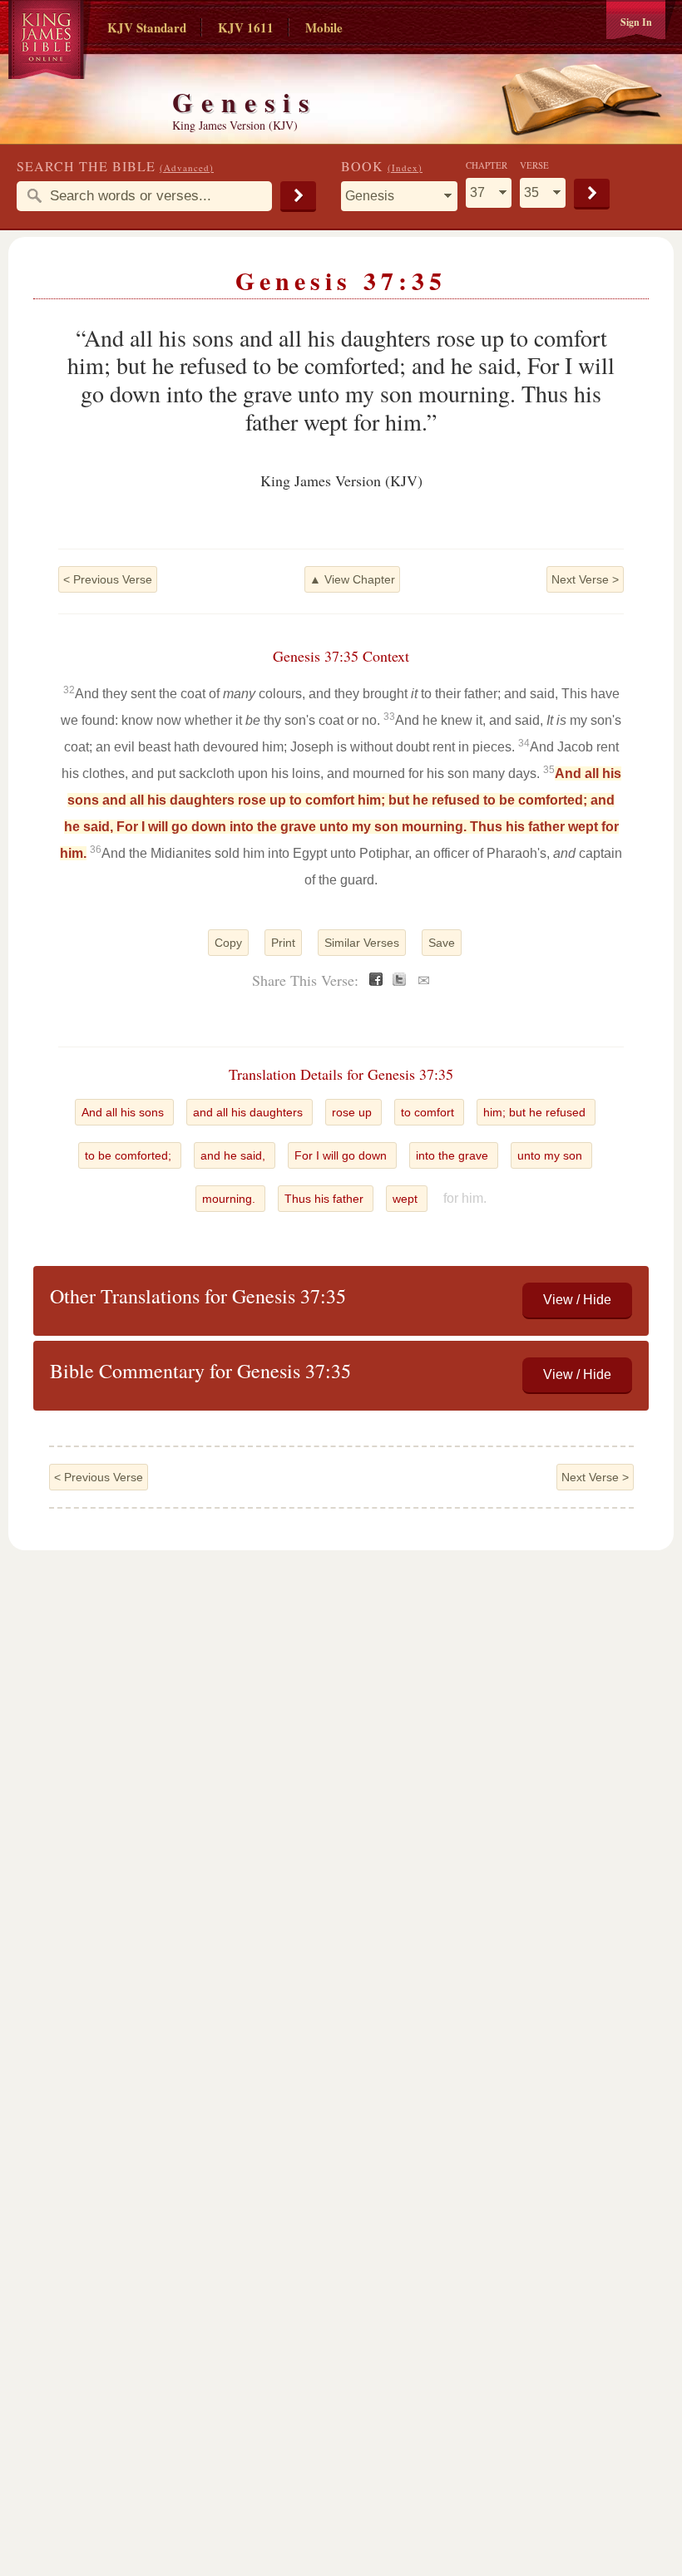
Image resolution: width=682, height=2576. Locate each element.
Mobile (324, 27)
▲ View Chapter (352, 579)
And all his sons (124, 1112)
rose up (353, 1112)
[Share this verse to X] (399, 981)
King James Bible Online (50, 42)
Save (442, 943)
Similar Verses (362, 943)
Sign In (636, 22)
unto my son (551, 1155)
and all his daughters (250, 1112)
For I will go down (342, 1155)
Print (283, 943)
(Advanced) (187, 167)
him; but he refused (536, 1112)
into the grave (454, 1155)
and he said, (235, 1155)
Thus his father (326, 1199)
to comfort (429, 1112)
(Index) (405, 167)
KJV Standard (147, 27)
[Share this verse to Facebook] (376, 981)
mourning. (230, 1199)
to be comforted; (130, 1155)
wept (407, 1199)
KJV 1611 (246, 27)
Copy (228, 943)
